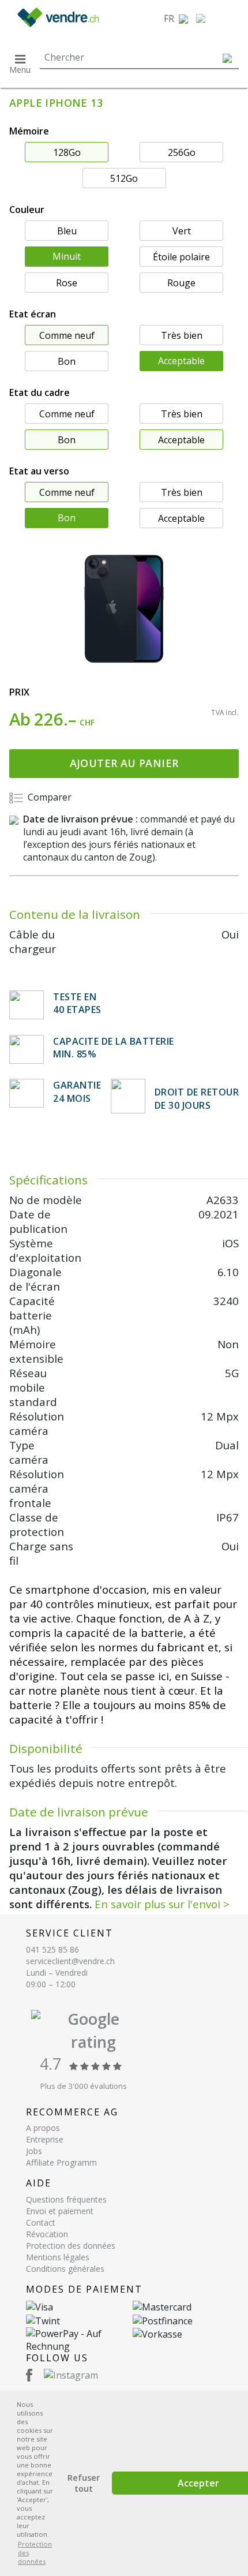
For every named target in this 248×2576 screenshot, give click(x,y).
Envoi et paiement (60, 2211)
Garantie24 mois (77, 1091)
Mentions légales (58, 2257)
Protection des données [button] (35, 2553)
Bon (67, 361)
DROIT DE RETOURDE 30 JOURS (197, 1098)
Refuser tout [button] (84, 2483)
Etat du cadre (40, 392)
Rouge (181, 283)
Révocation (47, 2234)
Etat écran (33, 314)
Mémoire (29, 131)
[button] (176, 18)
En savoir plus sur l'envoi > (162, 1904)
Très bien (182, 335)
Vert (182, 231)
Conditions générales (65, 2269)
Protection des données (71, 2246)
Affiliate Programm (61, 2162)
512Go (124, 178)
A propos (43, 2128)
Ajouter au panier (124, 763)
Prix (20, 692)
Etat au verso (39, 471)
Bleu (67, 231)
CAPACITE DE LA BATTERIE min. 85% (114, 1048)
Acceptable (181, 361)
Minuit (67, 256)
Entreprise (45, 2139)
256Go (182, 152)
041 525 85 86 (52, 1949)
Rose (67, 283)
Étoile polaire (181, 257)
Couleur (27, 210)
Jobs (34, 2151)
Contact (41, 2222)
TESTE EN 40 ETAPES (77, 1003)
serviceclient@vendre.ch (70, 1961)
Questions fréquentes (66, 2199)
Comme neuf (67, 335)
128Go (67, 152)
